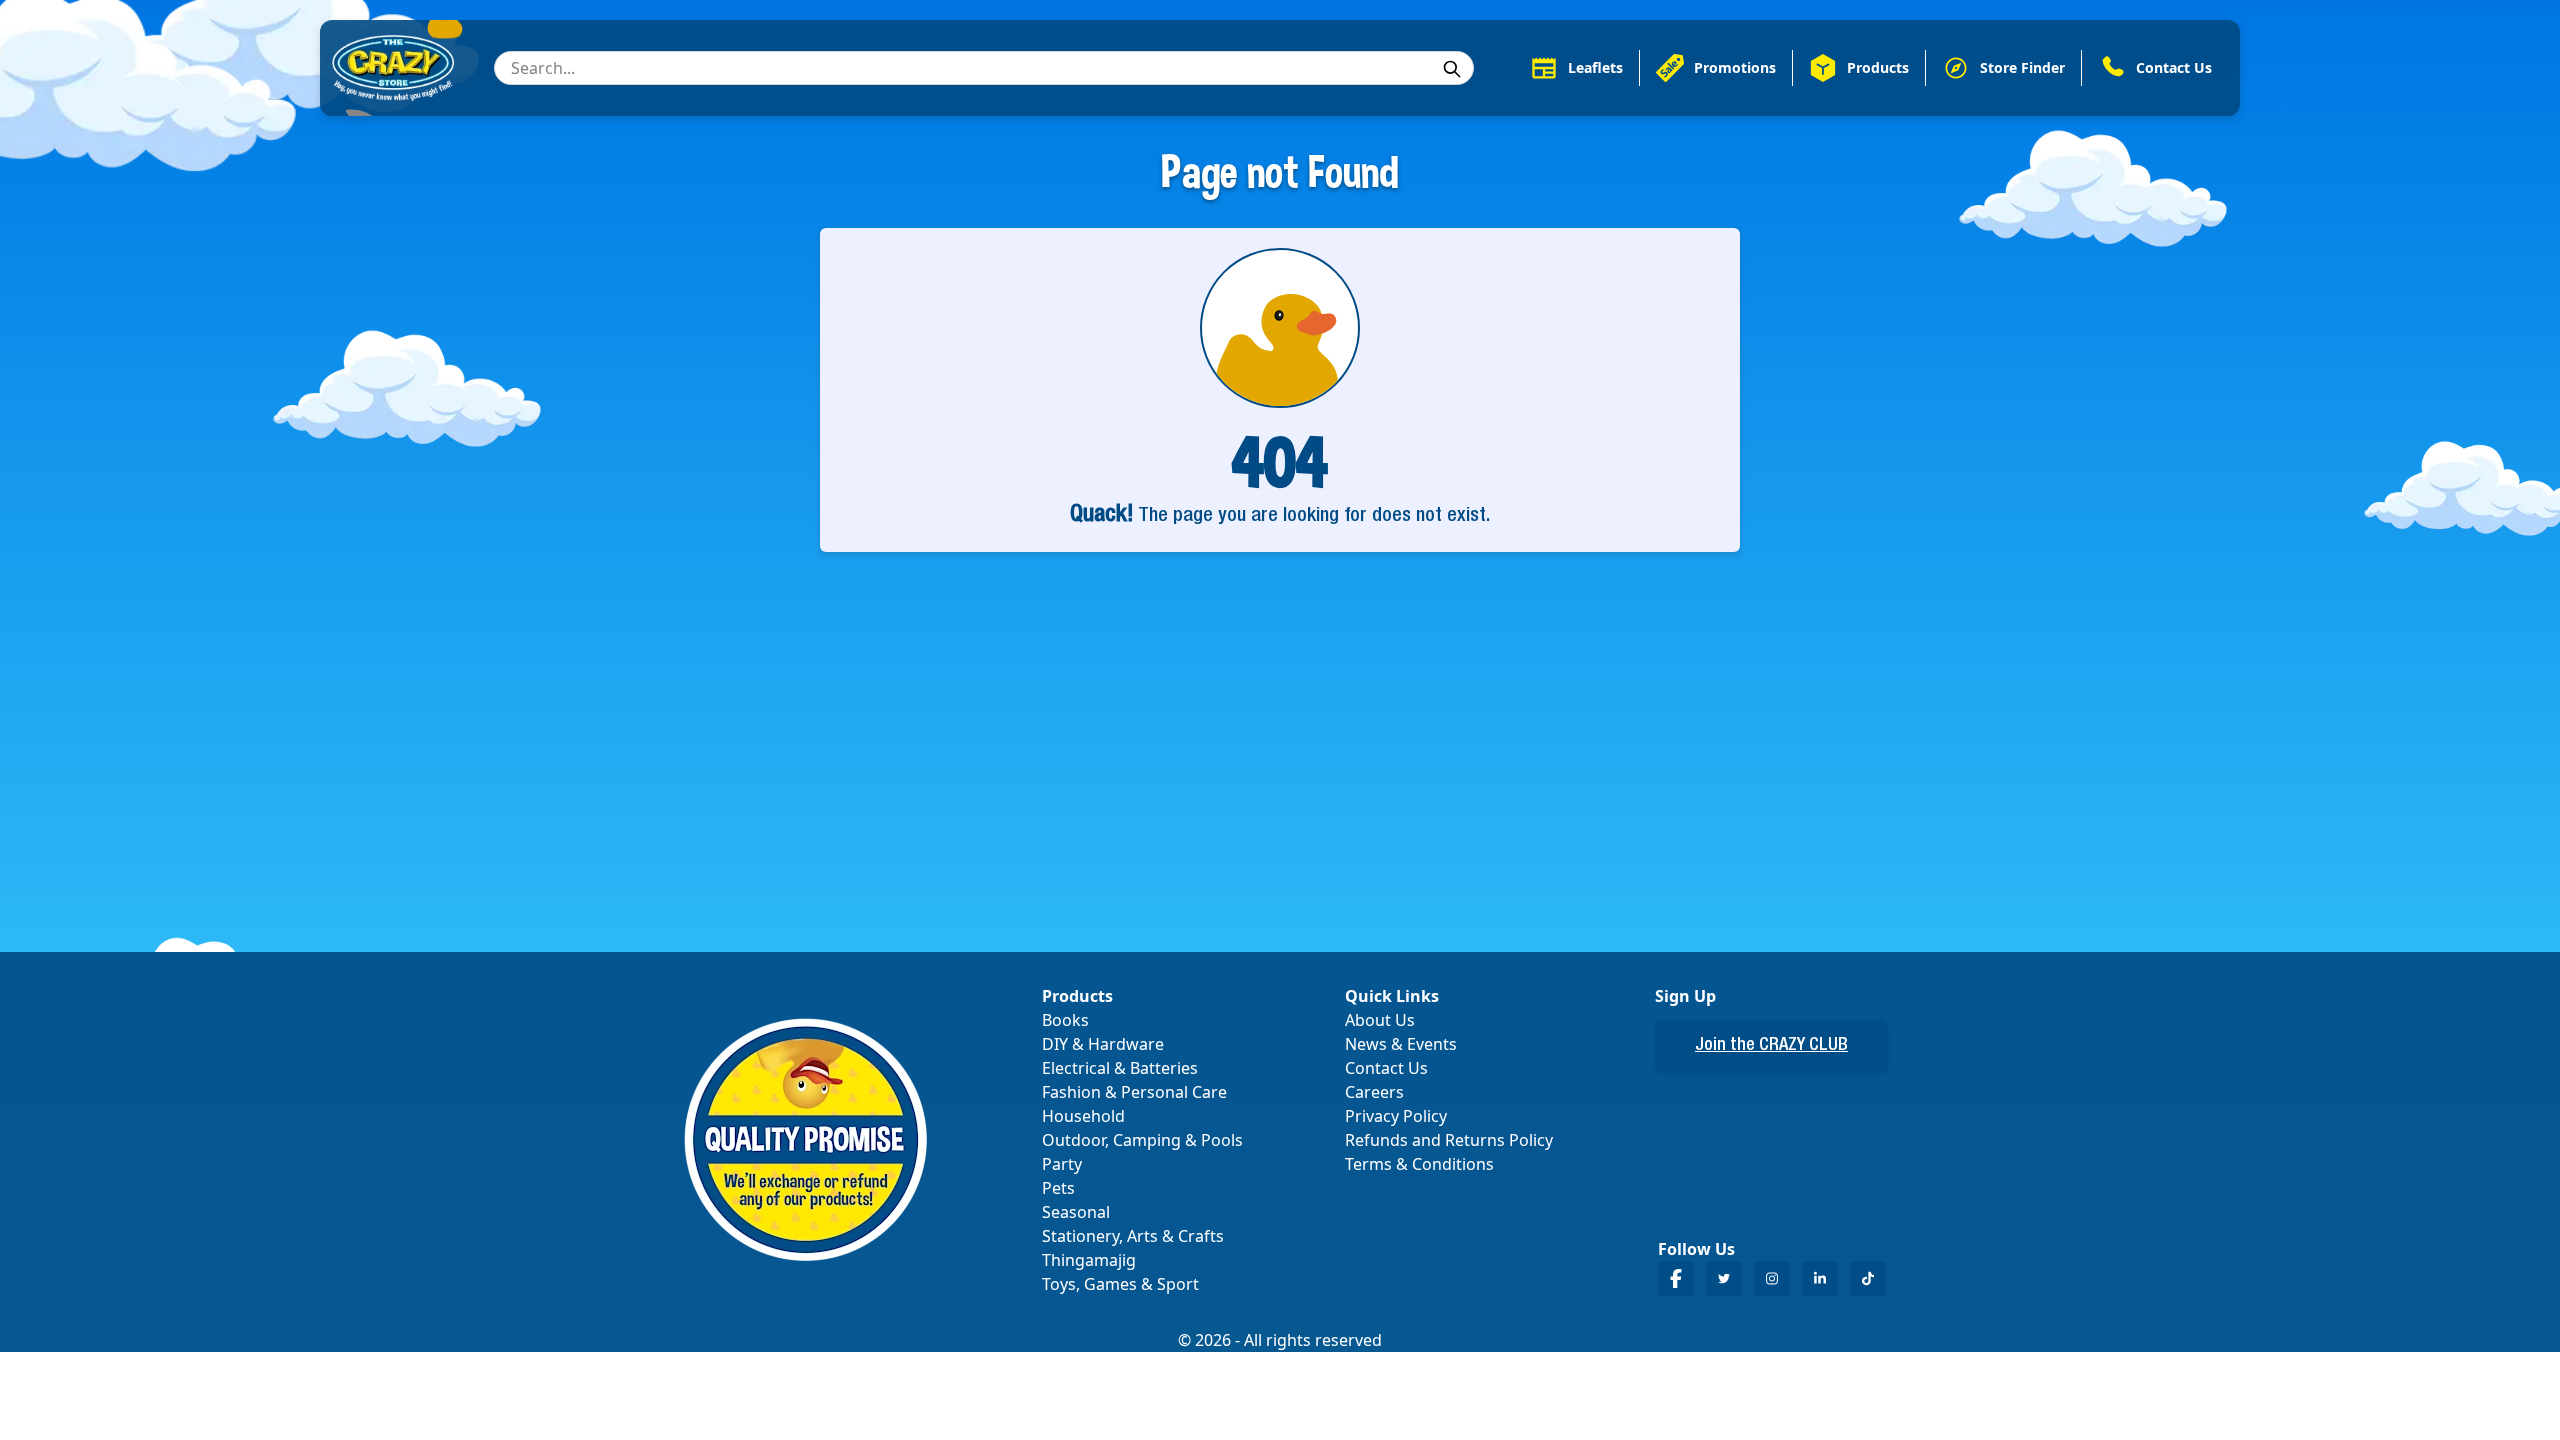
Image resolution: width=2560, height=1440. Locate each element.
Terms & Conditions (1419, 1164)
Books (1065, 1020)
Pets (1058, 1188)
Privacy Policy (1396, 1116)
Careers (1374, 1092)
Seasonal (1076, 1212)
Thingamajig (1089, 1260)
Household (1083, 1116)
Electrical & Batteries (1120, 1068)
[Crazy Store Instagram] (1772, 1278)
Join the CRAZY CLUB (1771, 1046)
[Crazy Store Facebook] (1676, 1278)
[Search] (1452, 69)
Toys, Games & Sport (1120, 1284)
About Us (1380, 1020)
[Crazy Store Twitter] (1724, 1278)
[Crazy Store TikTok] (1868, 1278)
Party (1062, 1164)
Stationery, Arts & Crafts (1133, 1236)
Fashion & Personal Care (1134, 1092)
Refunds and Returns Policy (1449, 1140)
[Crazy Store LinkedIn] (1820, 1278)
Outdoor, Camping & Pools (1142, 1140)
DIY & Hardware (1103, 1044)
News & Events (1401, 1044)
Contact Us (1386, 1068)
